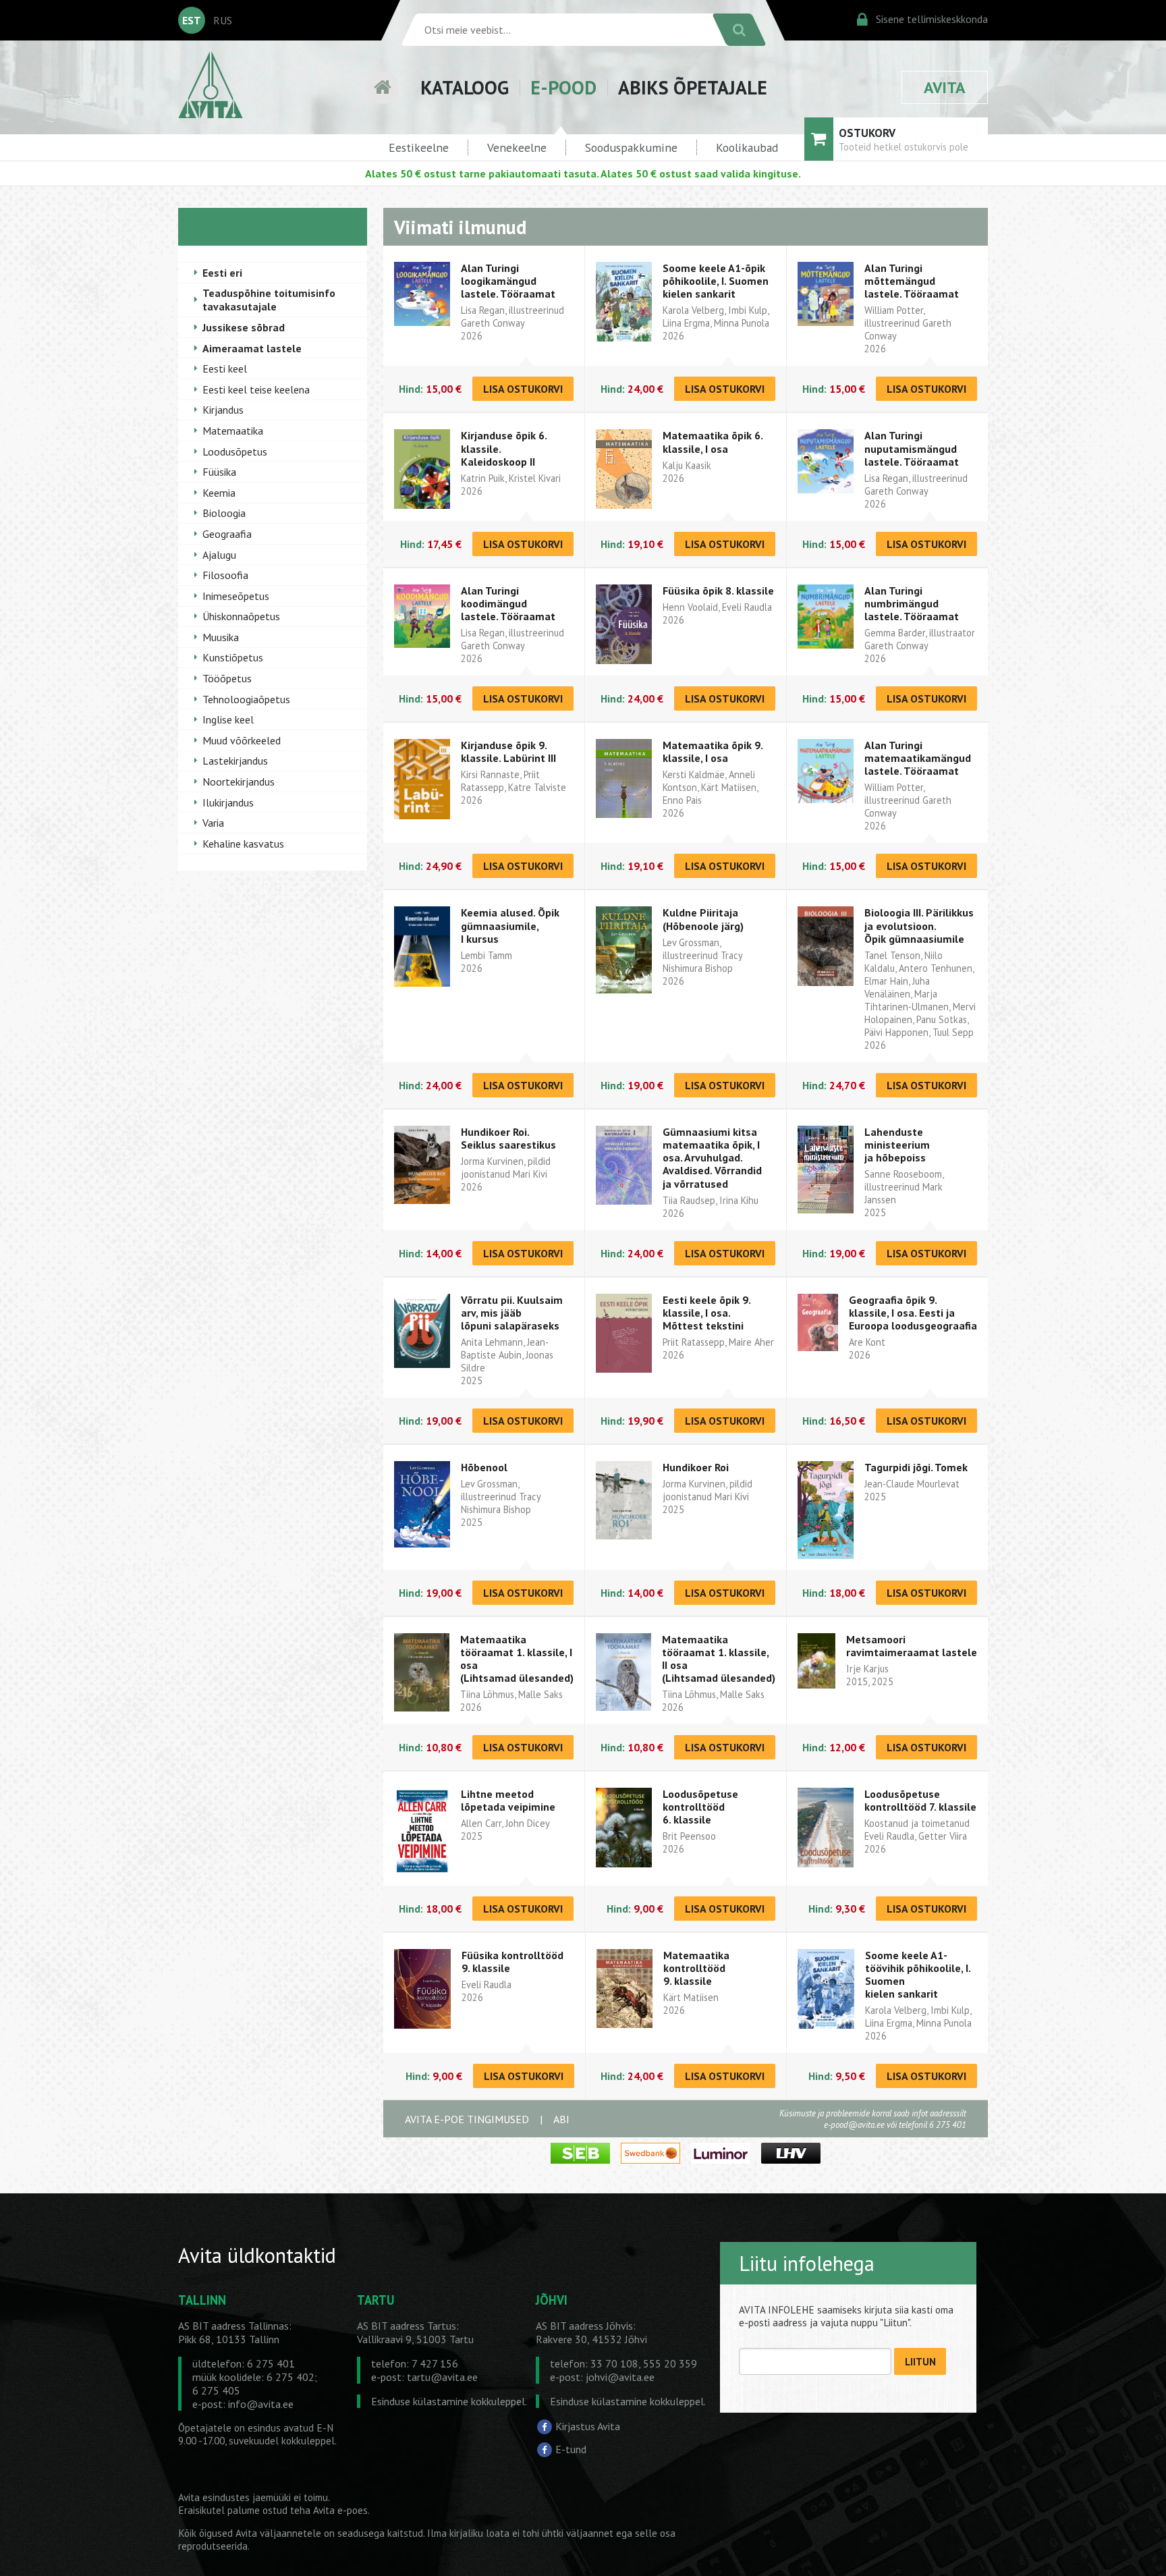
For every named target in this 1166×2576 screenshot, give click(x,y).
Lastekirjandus (235, 761)
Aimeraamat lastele (252, 348)
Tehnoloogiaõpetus (246, 699)
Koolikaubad (747, 147)
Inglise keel (228, 719)
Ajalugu (219, 555)
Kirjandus (223, 410)
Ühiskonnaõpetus (241, 616)
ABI (561, 2119)
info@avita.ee (261, 2404)
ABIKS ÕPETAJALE (693, 87)
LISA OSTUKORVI (523, 389)
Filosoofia (225, 575)
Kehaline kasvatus (243, 844)
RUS (223, 20)
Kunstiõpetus (233, 657)
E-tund (571, 2449)
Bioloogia (224, 513)
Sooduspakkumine (631, 147)
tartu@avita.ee (442, 2377)
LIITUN (920, 2362)
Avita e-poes (340, 2510)
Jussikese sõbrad (244, 327)
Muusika (221, 637)
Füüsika (219, 472)
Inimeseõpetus (236, 596)
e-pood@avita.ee (854, 2125)
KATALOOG (465, 87)
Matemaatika (233, 431)
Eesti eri (222, 273)
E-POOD (563, 87)
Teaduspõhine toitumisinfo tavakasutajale (269, 300)
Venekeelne (517, 147)
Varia (213, 823)
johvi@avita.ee (620, 2377)
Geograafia (227, 534)
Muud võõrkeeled (242, 740)
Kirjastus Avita (588, 2426)
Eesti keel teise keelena (256, 389)
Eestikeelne (419, 147)
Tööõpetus (227, 678)
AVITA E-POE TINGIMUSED (467, 2119)
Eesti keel (225, 368)
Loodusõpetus (235, 451)
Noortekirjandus (239, 782)
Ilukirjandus (228, 802)
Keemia (219, 493)
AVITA (945, 87)
